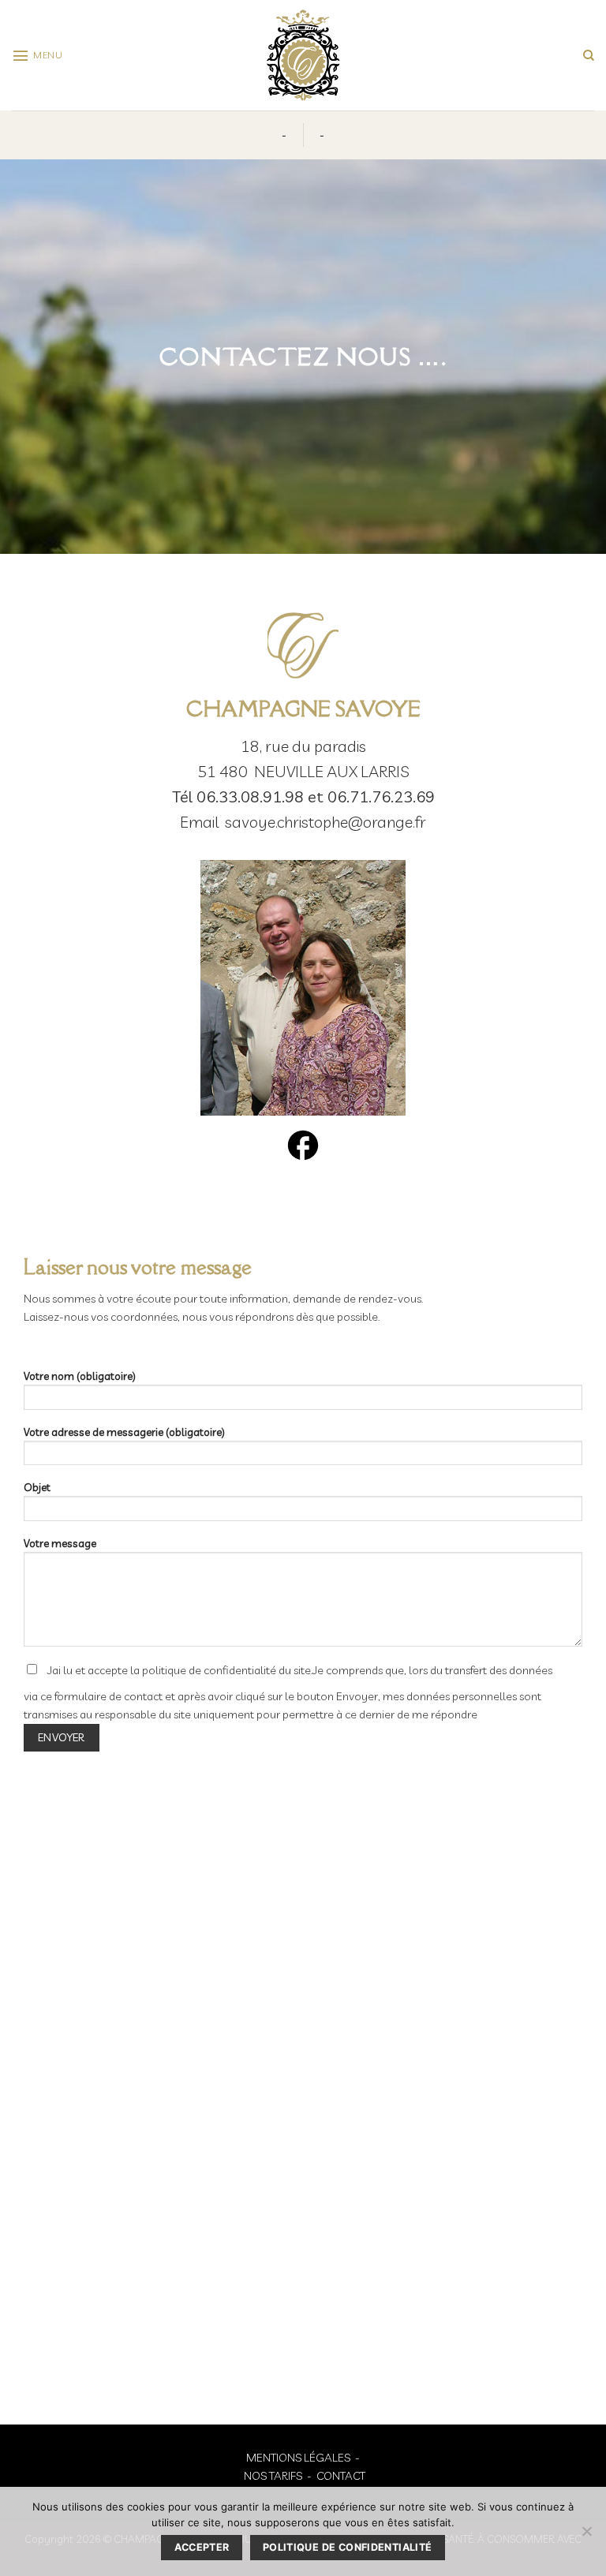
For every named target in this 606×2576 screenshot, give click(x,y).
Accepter (202, 2547)
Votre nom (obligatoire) (80, 1376)
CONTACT (341, 2475)
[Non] (586, 2536)
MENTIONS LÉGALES (298, 2457)
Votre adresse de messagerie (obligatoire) (124, 1432)
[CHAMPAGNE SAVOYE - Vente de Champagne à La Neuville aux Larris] (303, 55)
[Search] (589, 56)
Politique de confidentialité (348, 2547)
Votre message (60, 1543)
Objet (37, 1487)
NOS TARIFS (273, 2475)
